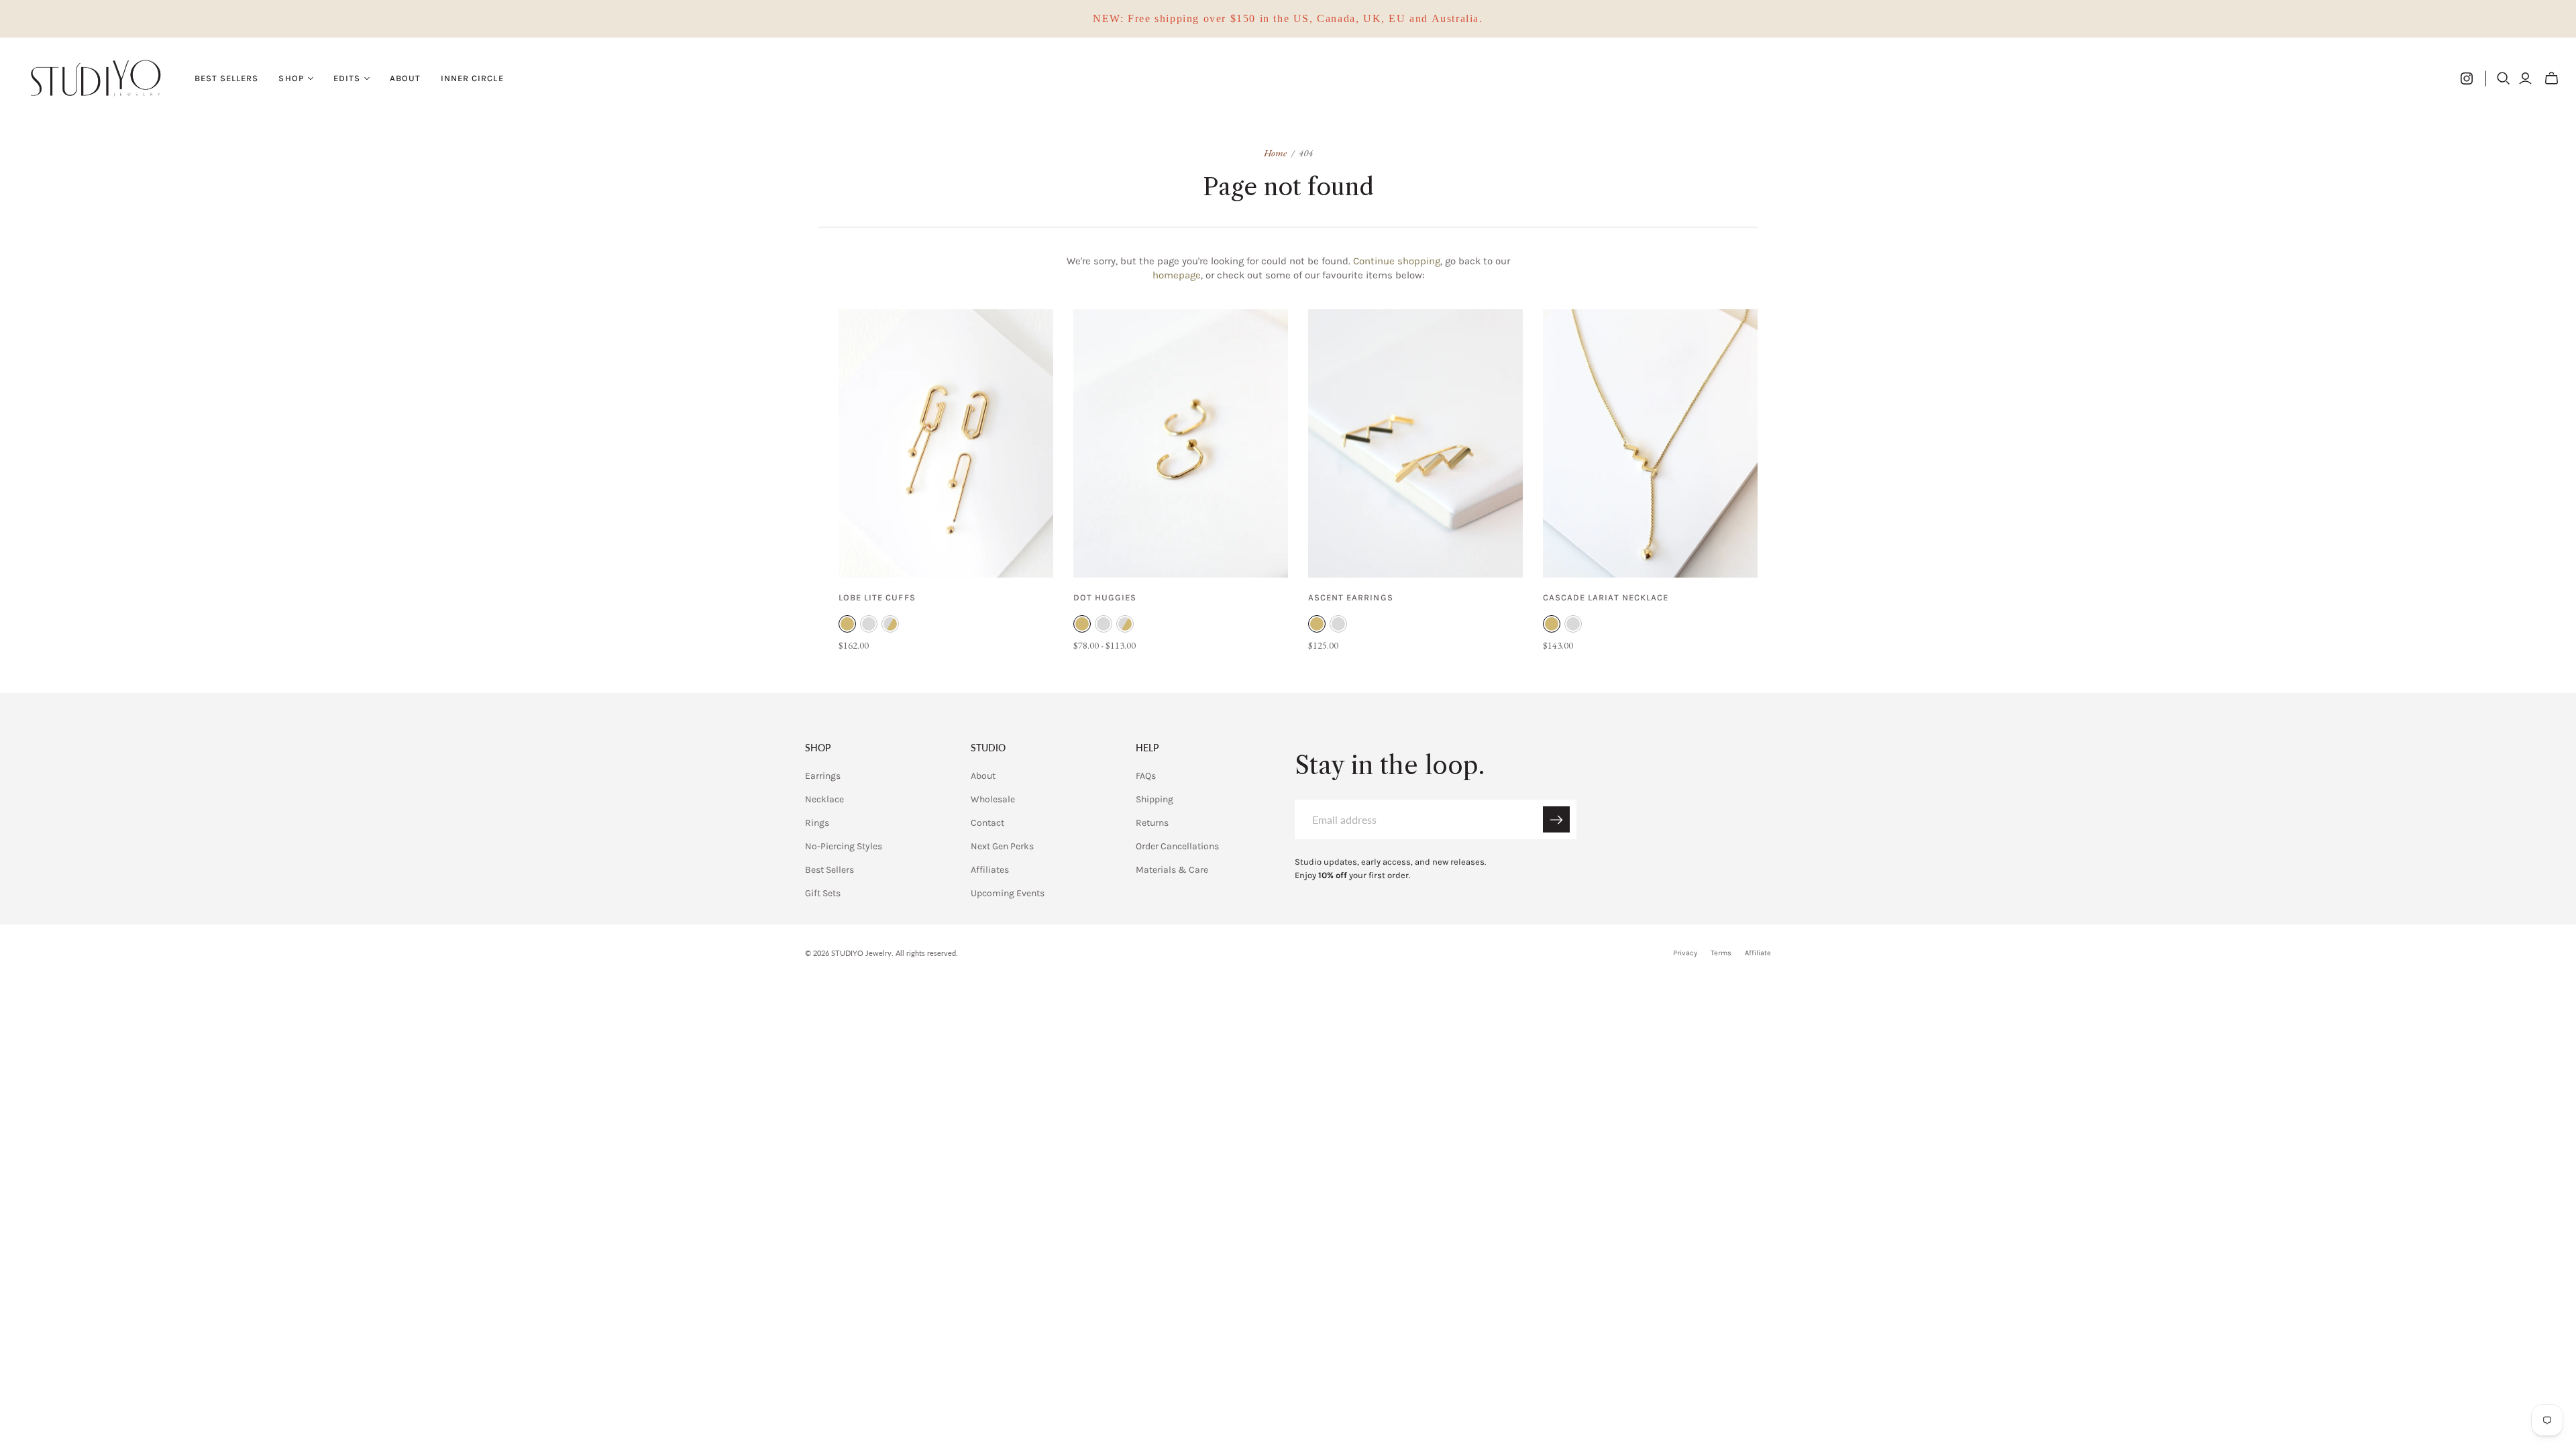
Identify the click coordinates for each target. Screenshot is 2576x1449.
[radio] (847, 624)
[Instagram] (2467, 78)
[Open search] (2504, 78)
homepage (1177, 275)
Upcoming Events (1008, 893)
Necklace (824, 799)
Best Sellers (226, 78)
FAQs (1146, 776)
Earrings (823, 776)
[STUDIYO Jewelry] (96, 78)
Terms (1721, 953)
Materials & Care (1172, 870)
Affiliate (1758, 953)
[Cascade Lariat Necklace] (1650, 443)
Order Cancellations (1177, 846)
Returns (1152, 823)
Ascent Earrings (1351, 597)
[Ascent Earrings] (1415, 443)
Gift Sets (823, 893)
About (405, 78)
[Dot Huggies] (1181, 443)
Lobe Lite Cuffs (877, 597)
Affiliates (990, 870)
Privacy (1685, 953)
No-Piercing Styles (844, 846)
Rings (817, 823)
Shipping (1155, 799)
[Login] (2525, 78)
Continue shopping (1397, 261)
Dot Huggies (1105, 597)
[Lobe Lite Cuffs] (946, 443)
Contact (987, 823)
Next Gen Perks (1002, 846)
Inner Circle (472, 78)
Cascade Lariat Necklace (1606, 597)
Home (1275, 153)
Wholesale (993, 799)
